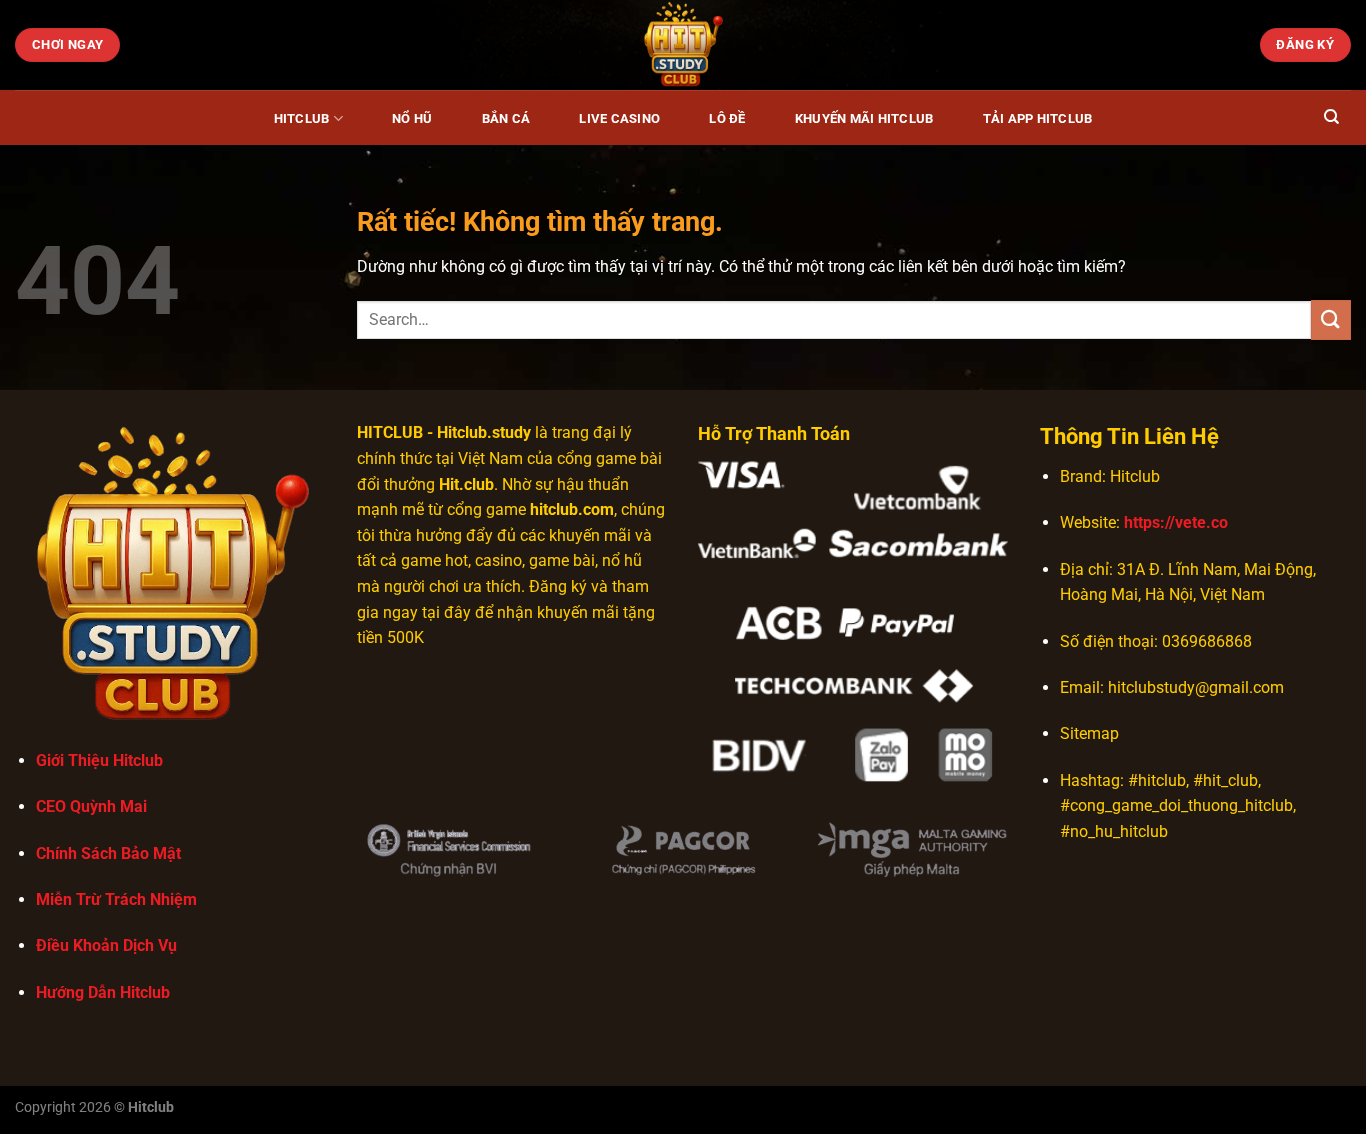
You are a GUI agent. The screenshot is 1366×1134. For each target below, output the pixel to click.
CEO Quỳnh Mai (91, 806)
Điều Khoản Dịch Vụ (106, 945)
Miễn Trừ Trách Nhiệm (116, 899)
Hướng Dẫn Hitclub (103, 992)
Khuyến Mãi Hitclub (864, 118)
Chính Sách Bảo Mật (108, 853)
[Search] (1331, 117)
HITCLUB (390, 432)
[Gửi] (1331, 319)
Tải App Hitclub (1038, 118)
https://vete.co (1176, 522)
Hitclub (302, 118)
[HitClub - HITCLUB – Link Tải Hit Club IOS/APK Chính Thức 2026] (683, 45)
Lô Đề (727, 118)
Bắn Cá (506, 118)
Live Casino (619, 118)
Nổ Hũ (412, 118)
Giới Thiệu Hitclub (99, 760)
